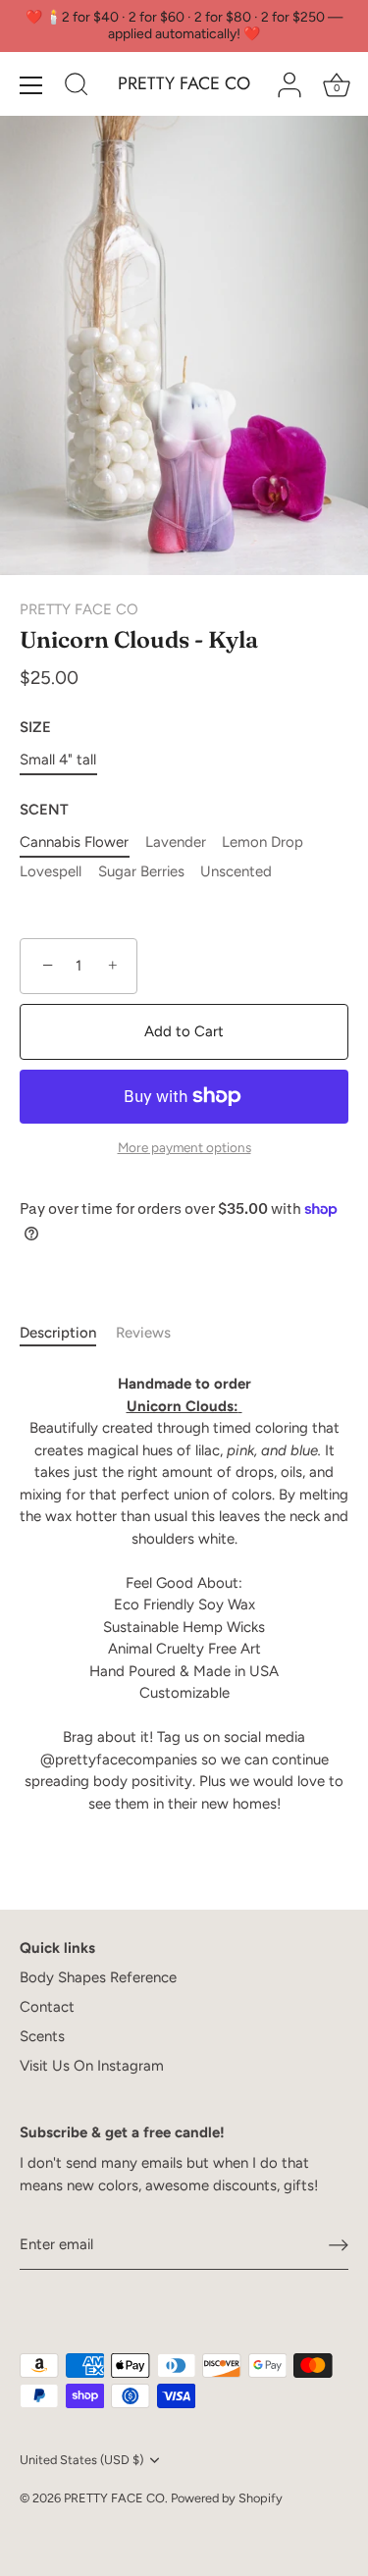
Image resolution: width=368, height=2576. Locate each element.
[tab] (68, 1333)
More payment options (184, 1147)
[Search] (77, 87)
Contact (47, 2007)
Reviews (143, 1333)
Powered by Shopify (227, 2498)
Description (58, 1333)
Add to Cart (184, 1031)
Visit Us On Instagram (92, 2066)
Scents (42, 2036)
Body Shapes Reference (98, 1977)
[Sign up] (339, 2244)
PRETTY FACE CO (184, 84)
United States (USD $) (81, 2460)
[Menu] (31, 85)
